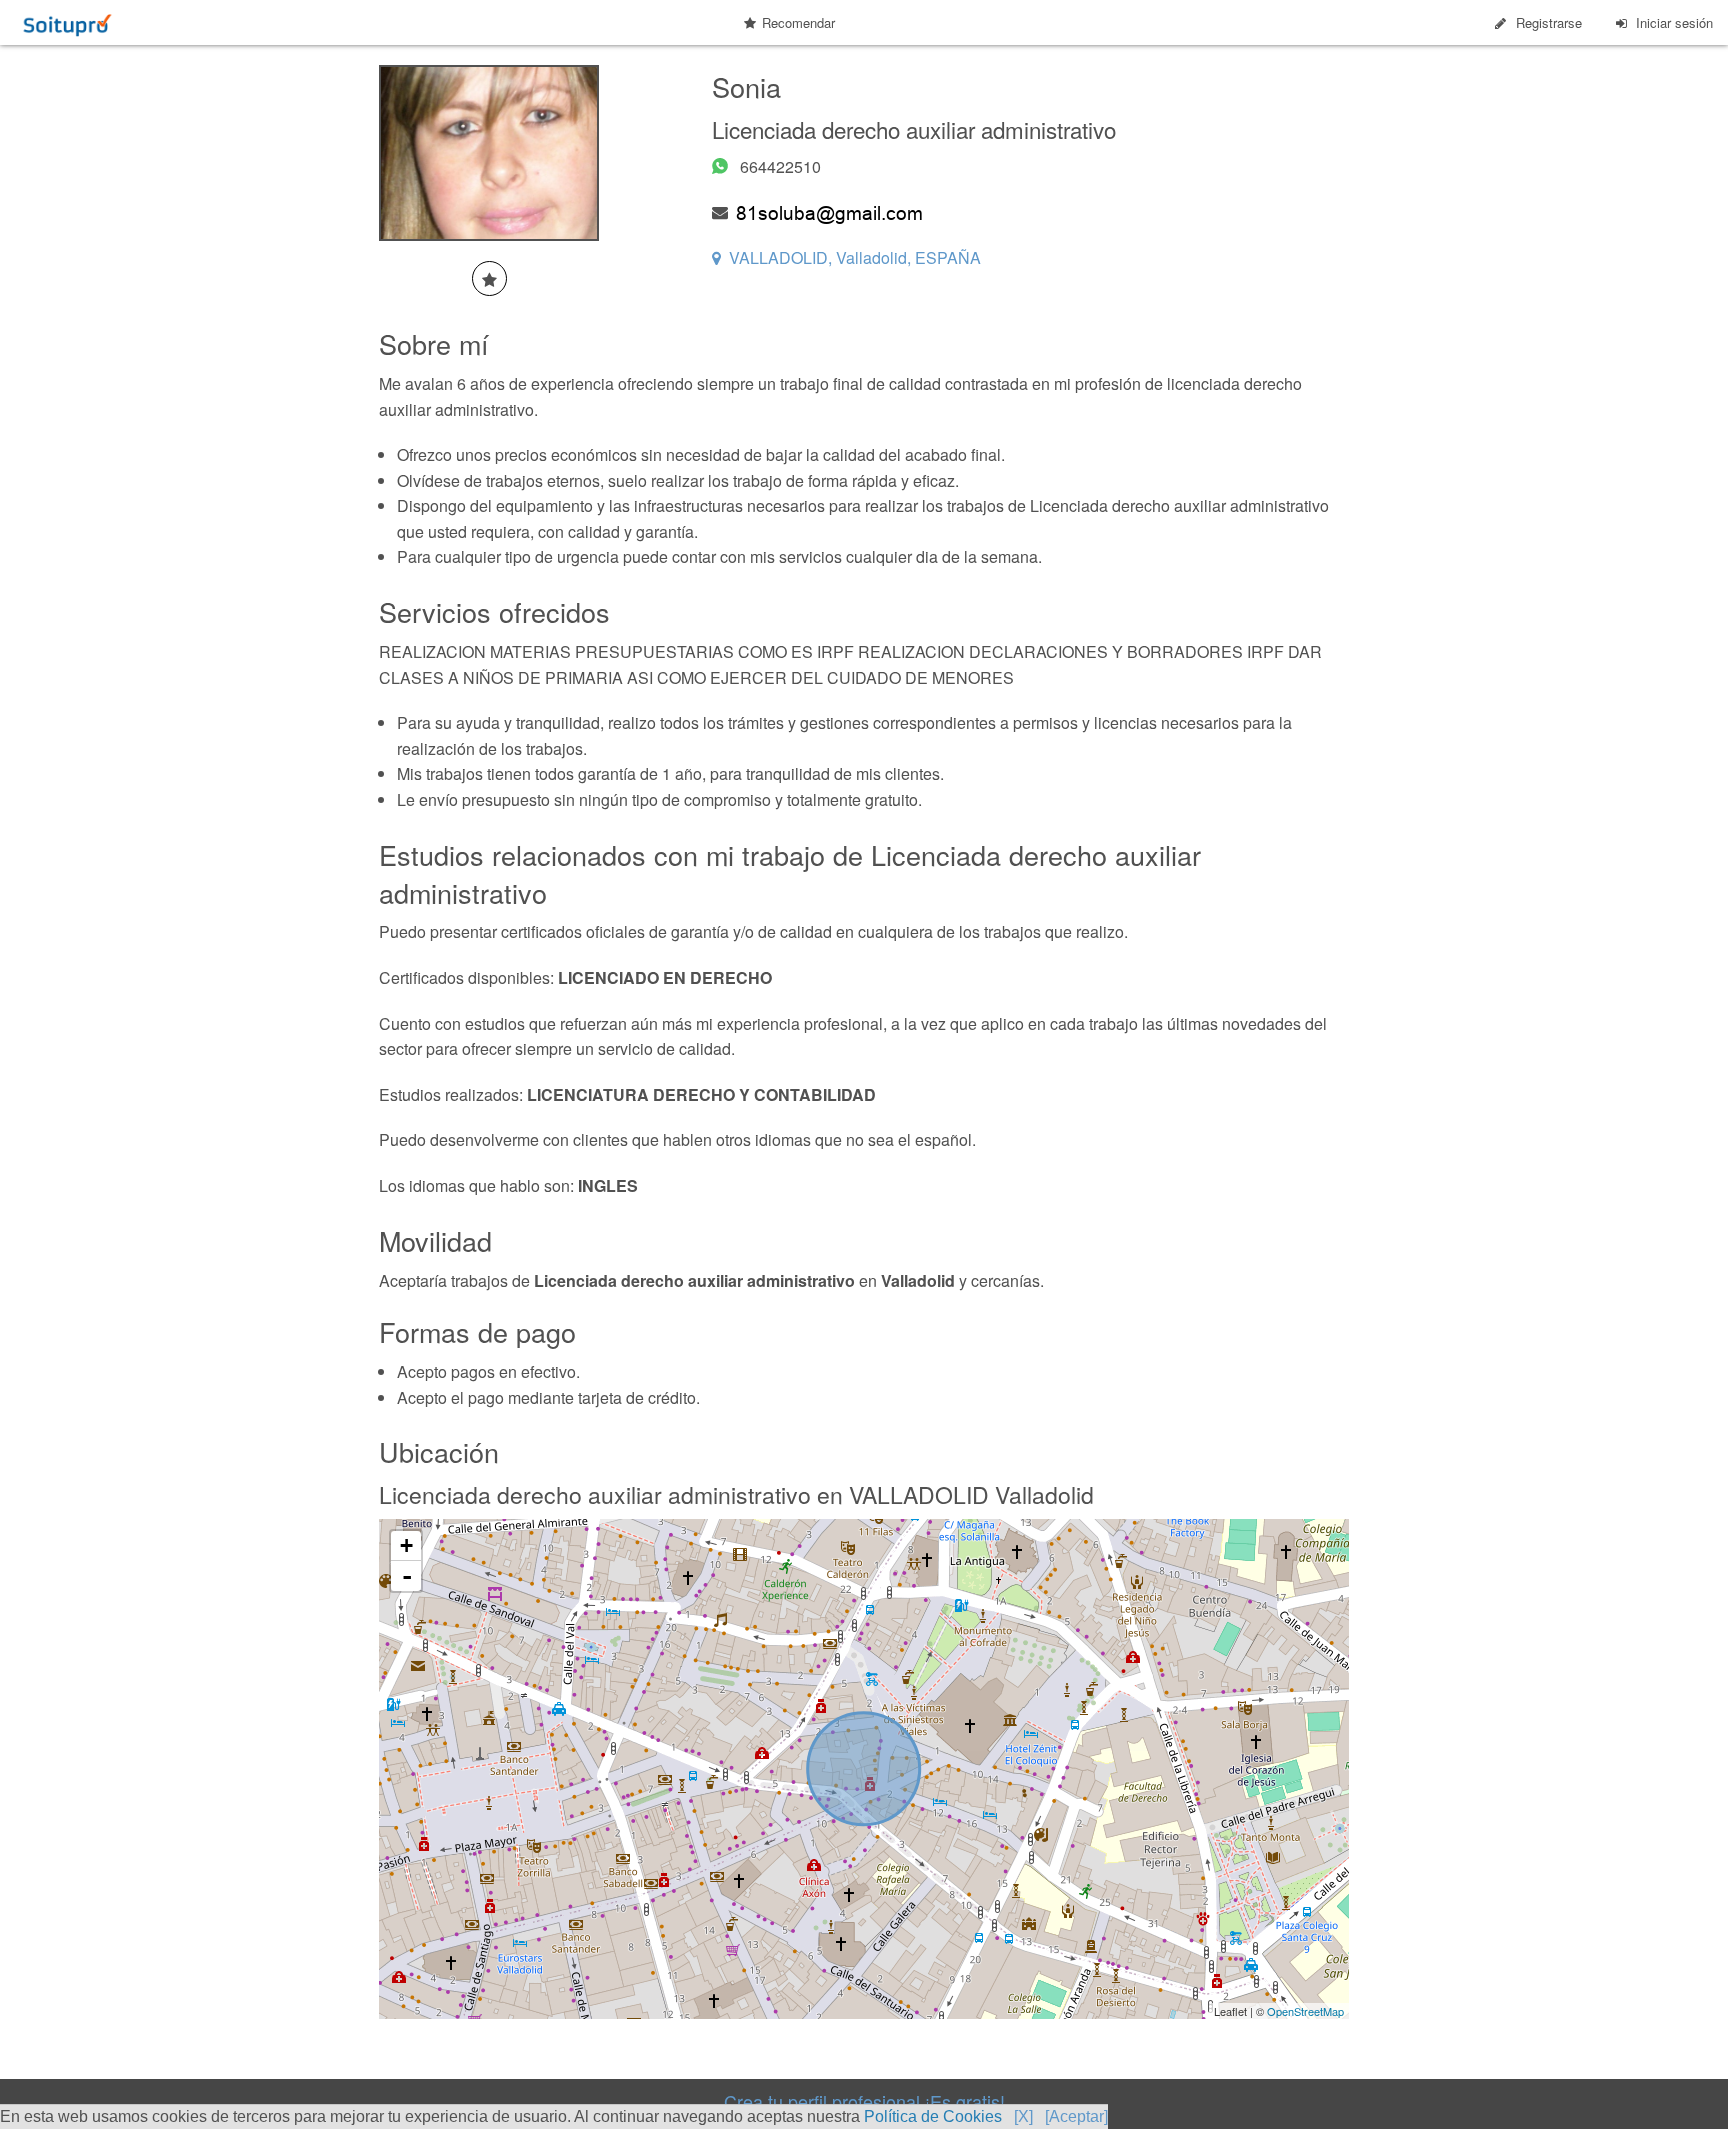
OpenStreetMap (1305, 2011)
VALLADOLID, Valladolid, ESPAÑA (855, 257)
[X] (1023, 2116)
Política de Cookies (933, 2116)
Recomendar (798, 22)
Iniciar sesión (1674, 22)
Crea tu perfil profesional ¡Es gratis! (864, 2101)
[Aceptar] (1076, 2116)
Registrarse (1549, 22)
